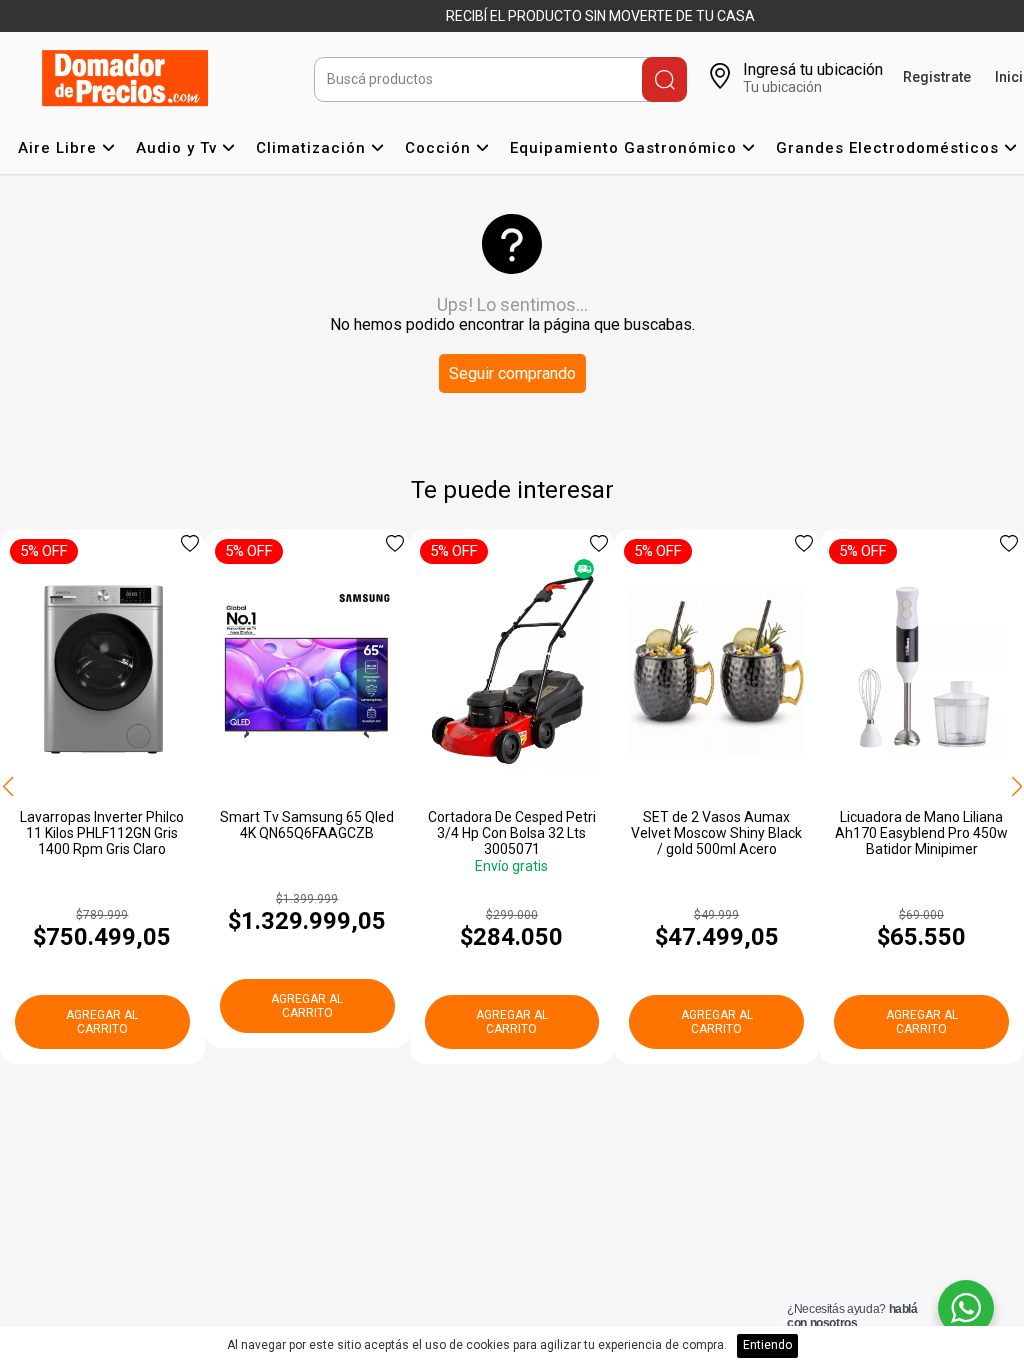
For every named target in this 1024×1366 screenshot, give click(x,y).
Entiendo (767, 1345)
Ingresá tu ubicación (813, 69)
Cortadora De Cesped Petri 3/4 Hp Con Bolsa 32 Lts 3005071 (512, 833)
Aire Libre (60, 148)
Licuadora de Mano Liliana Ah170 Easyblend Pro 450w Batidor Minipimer (921, 833)
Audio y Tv (179, 148)
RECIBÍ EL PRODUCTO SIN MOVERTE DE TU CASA (600, 16)
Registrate (937, 77)
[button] (1016, 787)
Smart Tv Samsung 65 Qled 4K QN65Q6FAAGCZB (307, 825)
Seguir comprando (512, 373)
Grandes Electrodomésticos (890, 148)
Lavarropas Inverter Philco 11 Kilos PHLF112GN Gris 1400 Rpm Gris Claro (102, 833)
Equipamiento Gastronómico (626, 148)
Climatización (313, 148)
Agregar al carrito (102, 1022)
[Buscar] (664, 79)
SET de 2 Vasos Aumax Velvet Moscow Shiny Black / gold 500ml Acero (716, 833)
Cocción (440, 148)
